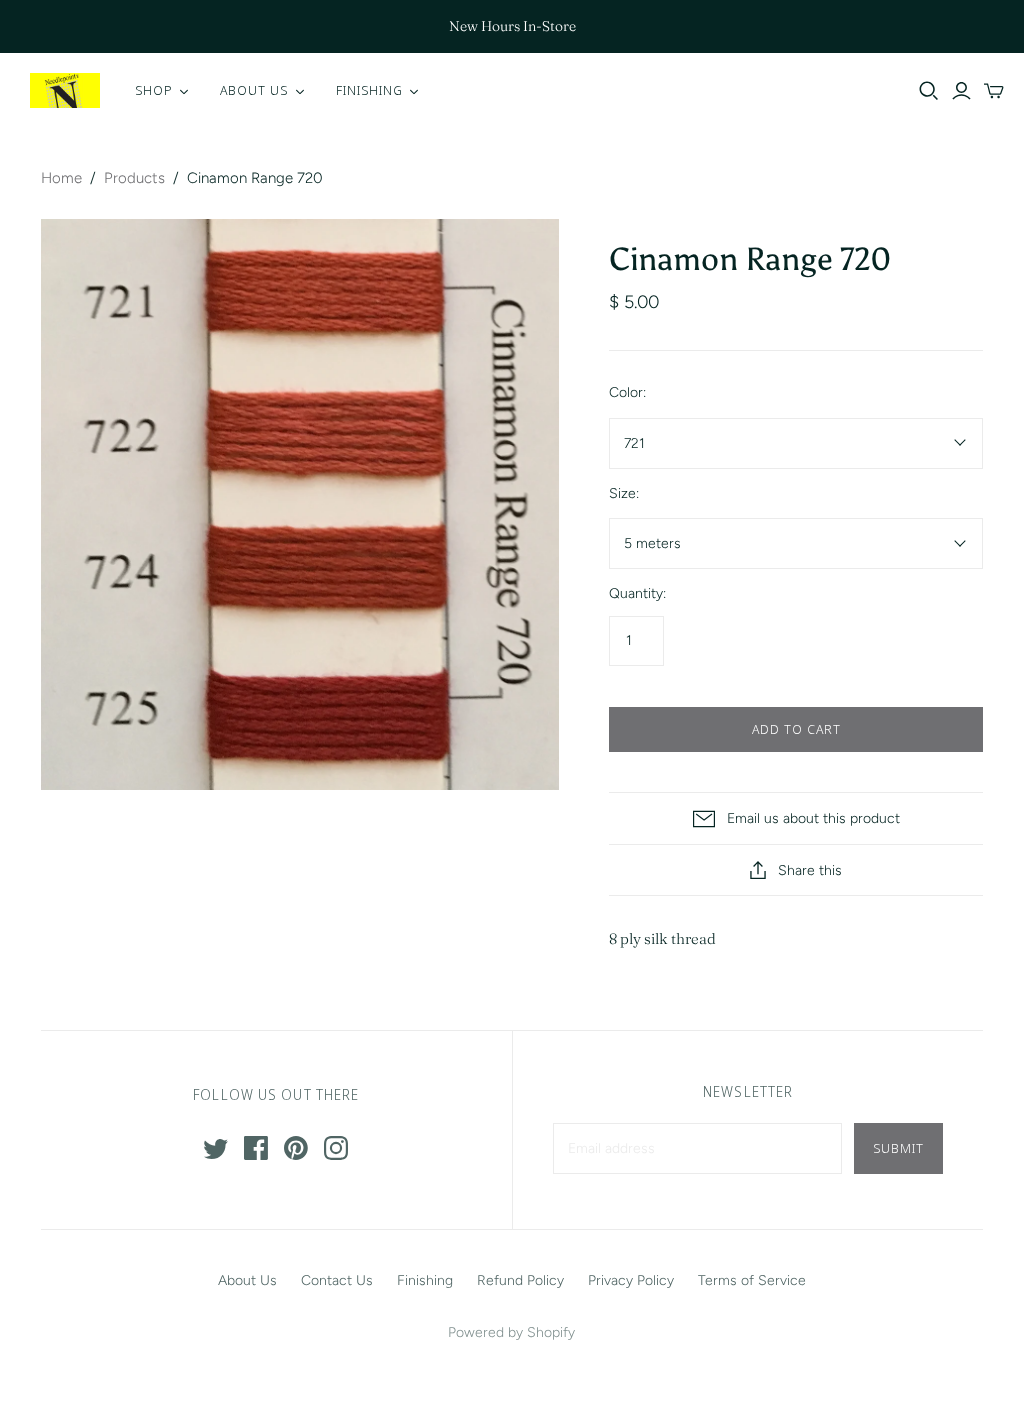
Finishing (425, 1280)
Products (134, 178)
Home (61, 178)
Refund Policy (520, 1280)
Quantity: (637, 593)
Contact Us (337, 1280)
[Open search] (929, 91)
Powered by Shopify (511, 1332)
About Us (247, 1280)
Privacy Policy (631, 1280)
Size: (624, 493)
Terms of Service (752, 1280)
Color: (627, 392)
